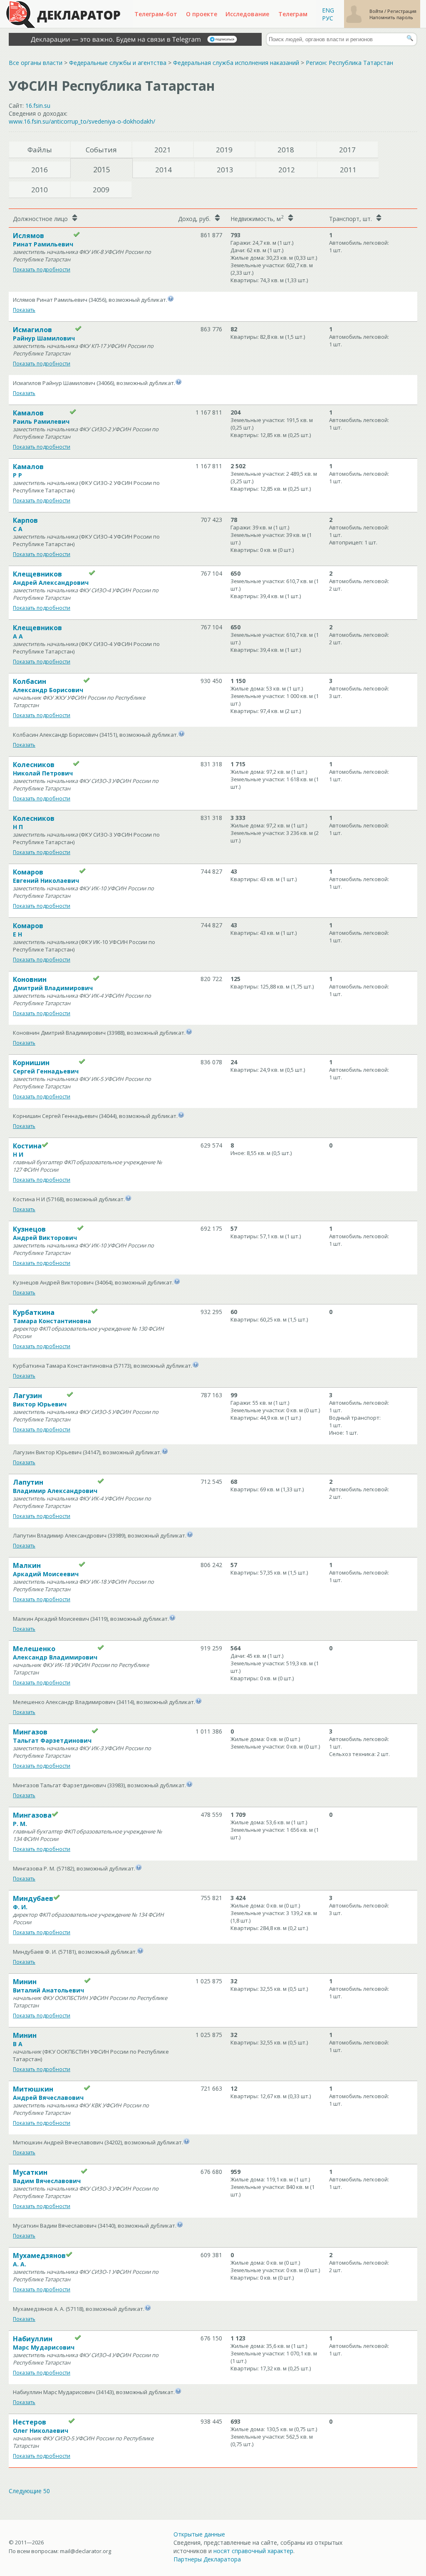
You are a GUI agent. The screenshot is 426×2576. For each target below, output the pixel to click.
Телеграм (293, 14)
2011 (348, 170)
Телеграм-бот (156, 14)
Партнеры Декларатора (207, 2559)
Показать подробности (42, 270)
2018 (286, 150)
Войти (377, 11)
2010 (40, 190)
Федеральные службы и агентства (118, 63)
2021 (163, 150)
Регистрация (402, 11)
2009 (101, 190)
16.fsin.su (38, 106)
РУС (328, 18)
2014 (163, 170)
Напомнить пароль (391, 17)
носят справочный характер (253, 2551)
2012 (287, 170)
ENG (328, 10)
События (101, 150)
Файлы (40, 150)
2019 (224, 150)
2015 (102, 169)
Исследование (247, 14)
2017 (347, 150)
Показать (24, 310)
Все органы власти (36, 63)
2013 (225, 170)
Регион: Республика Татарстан (349, 63)
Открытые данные (199, 2534)
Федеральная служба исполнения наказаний (236, 63)
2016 (40, 170)
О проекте (202, 14)
